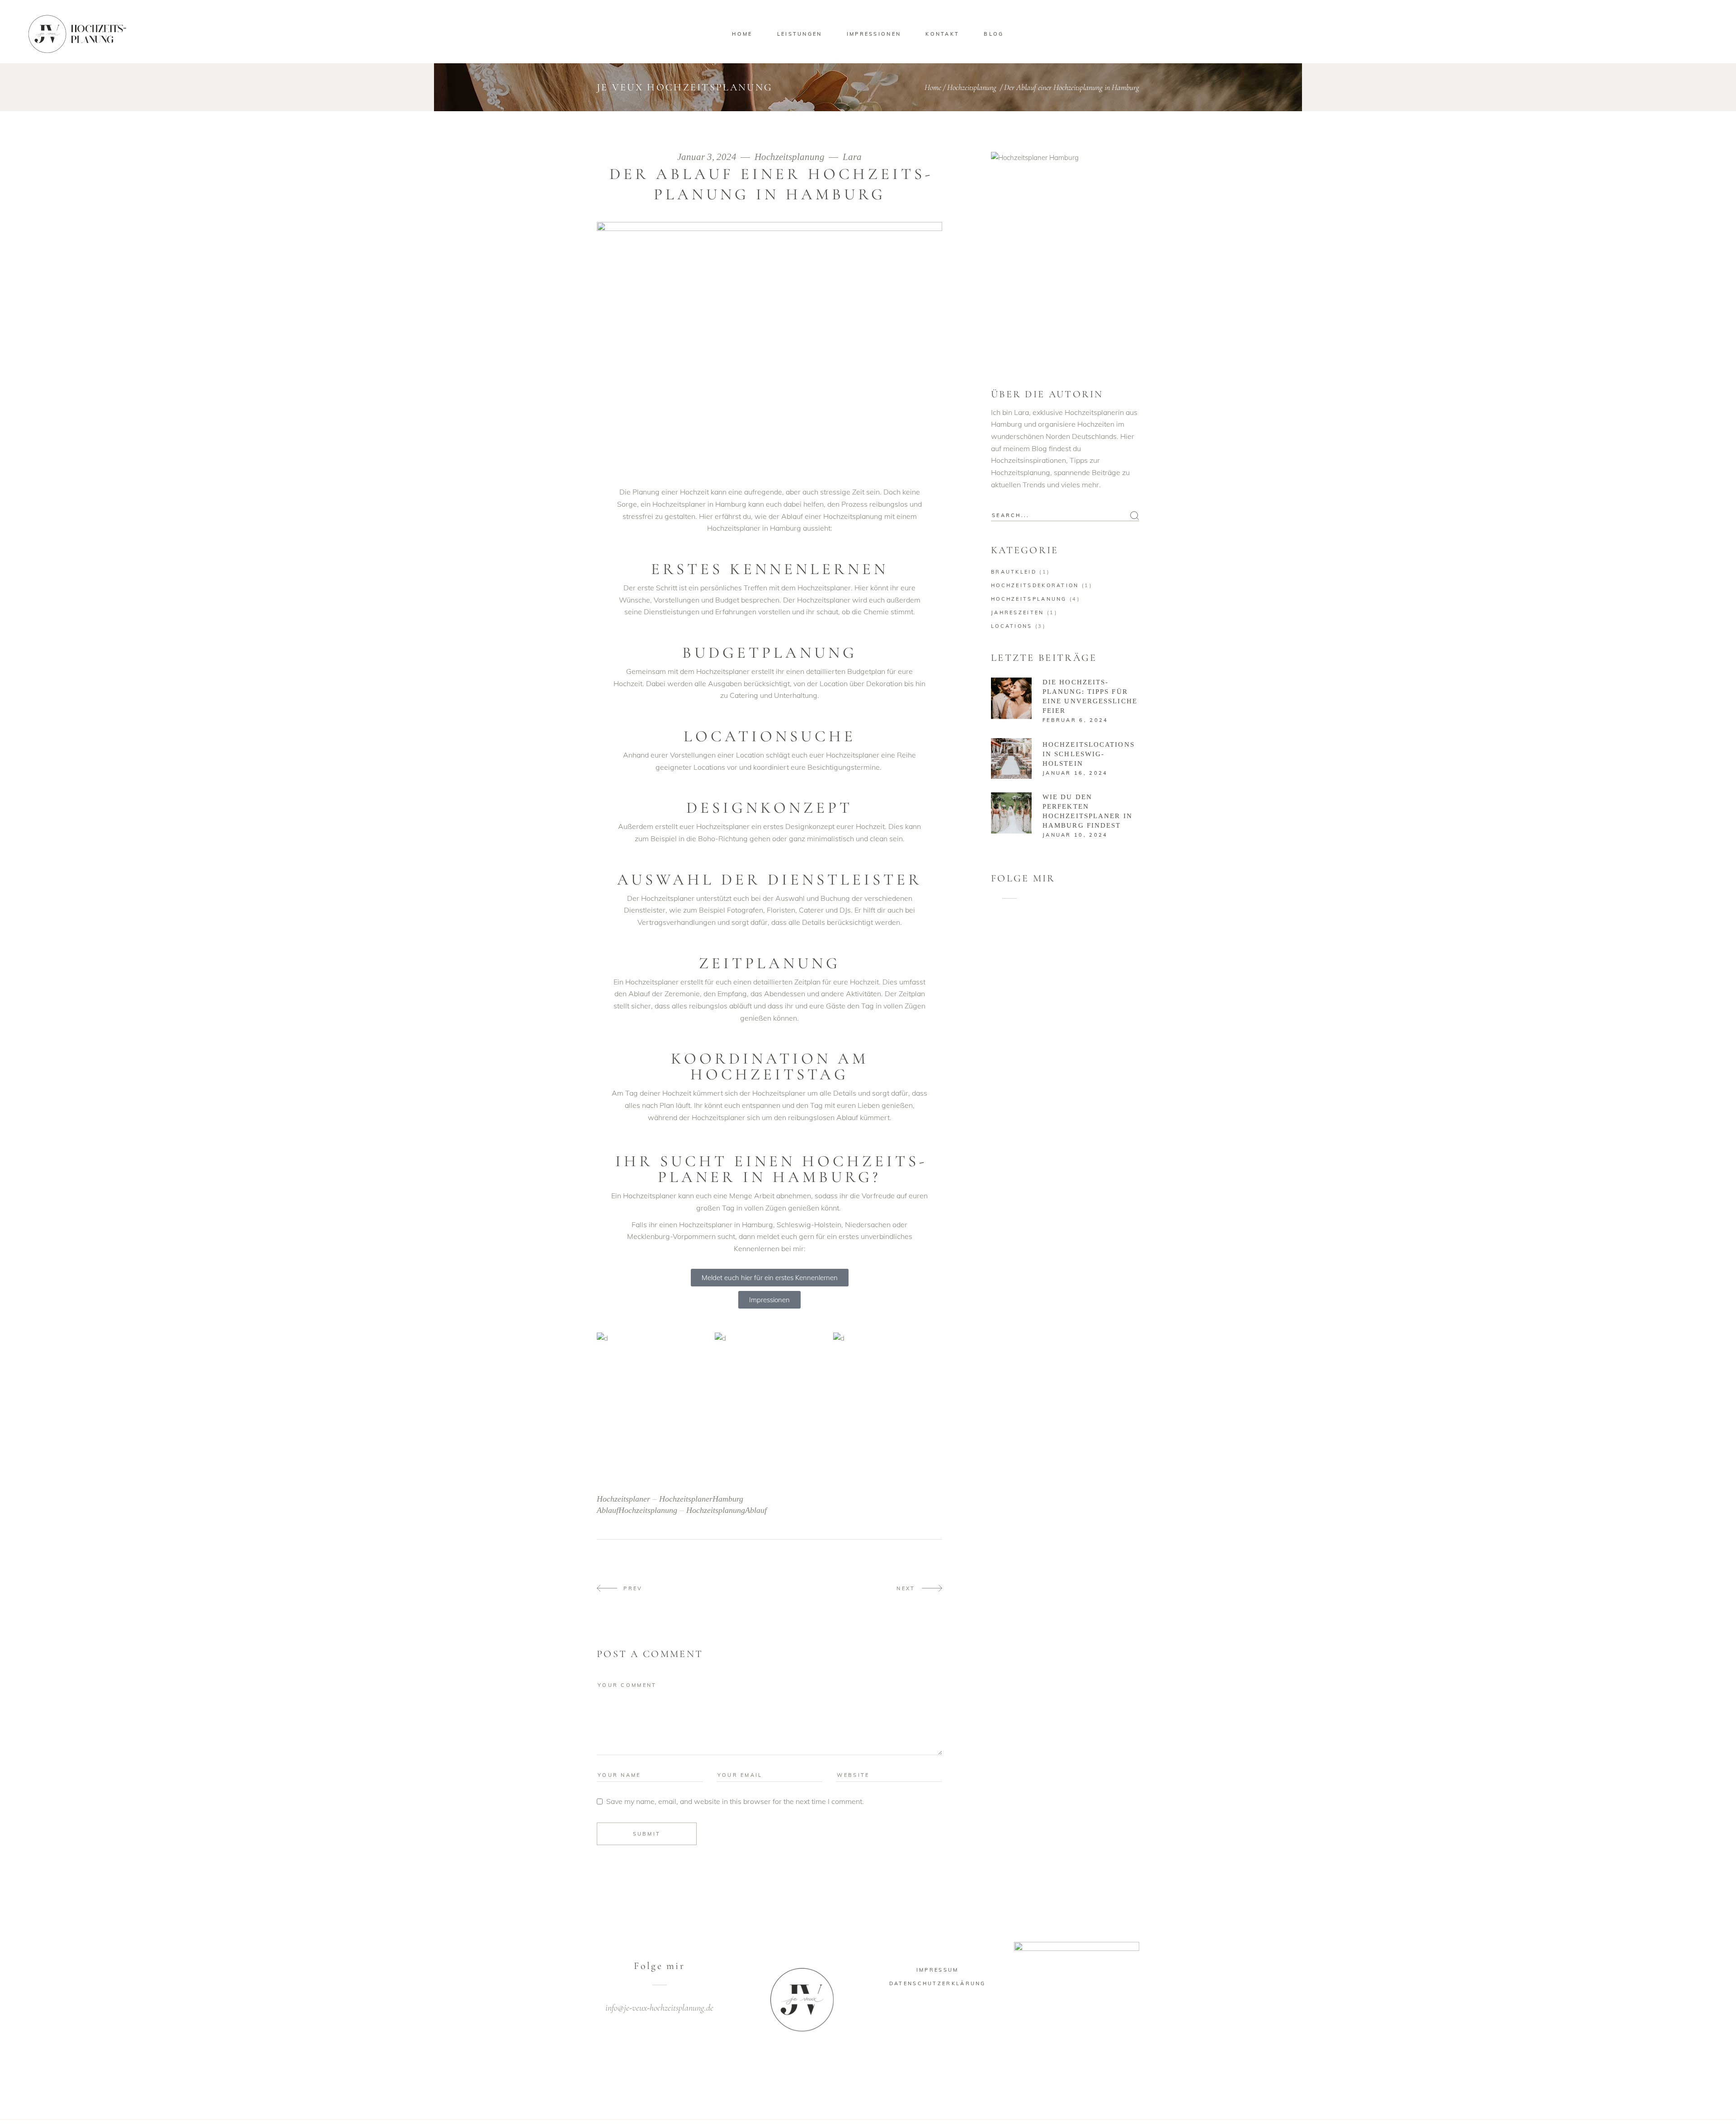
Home (933, 87)
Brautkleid (1014, 572)
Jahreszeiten (1018, 612)
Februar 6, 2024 (1076, 720)
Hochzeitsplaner (623, 1499)
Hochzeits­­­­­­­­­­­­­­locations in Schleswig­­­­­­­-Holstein (1089, 754)
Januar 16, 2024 (1075, 773)
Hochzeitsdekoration (1035, 585)
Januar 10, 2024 (1075, 835)
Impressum (938, 1970)
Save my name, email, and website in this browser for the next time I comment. (735, 1801)
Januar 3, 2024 (708, 157)
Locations (1012, 626)
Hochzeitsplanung (972, 87)
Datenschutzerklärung (938, 1983)
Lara (852, 157)
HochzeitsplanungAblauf (726, 1510)
